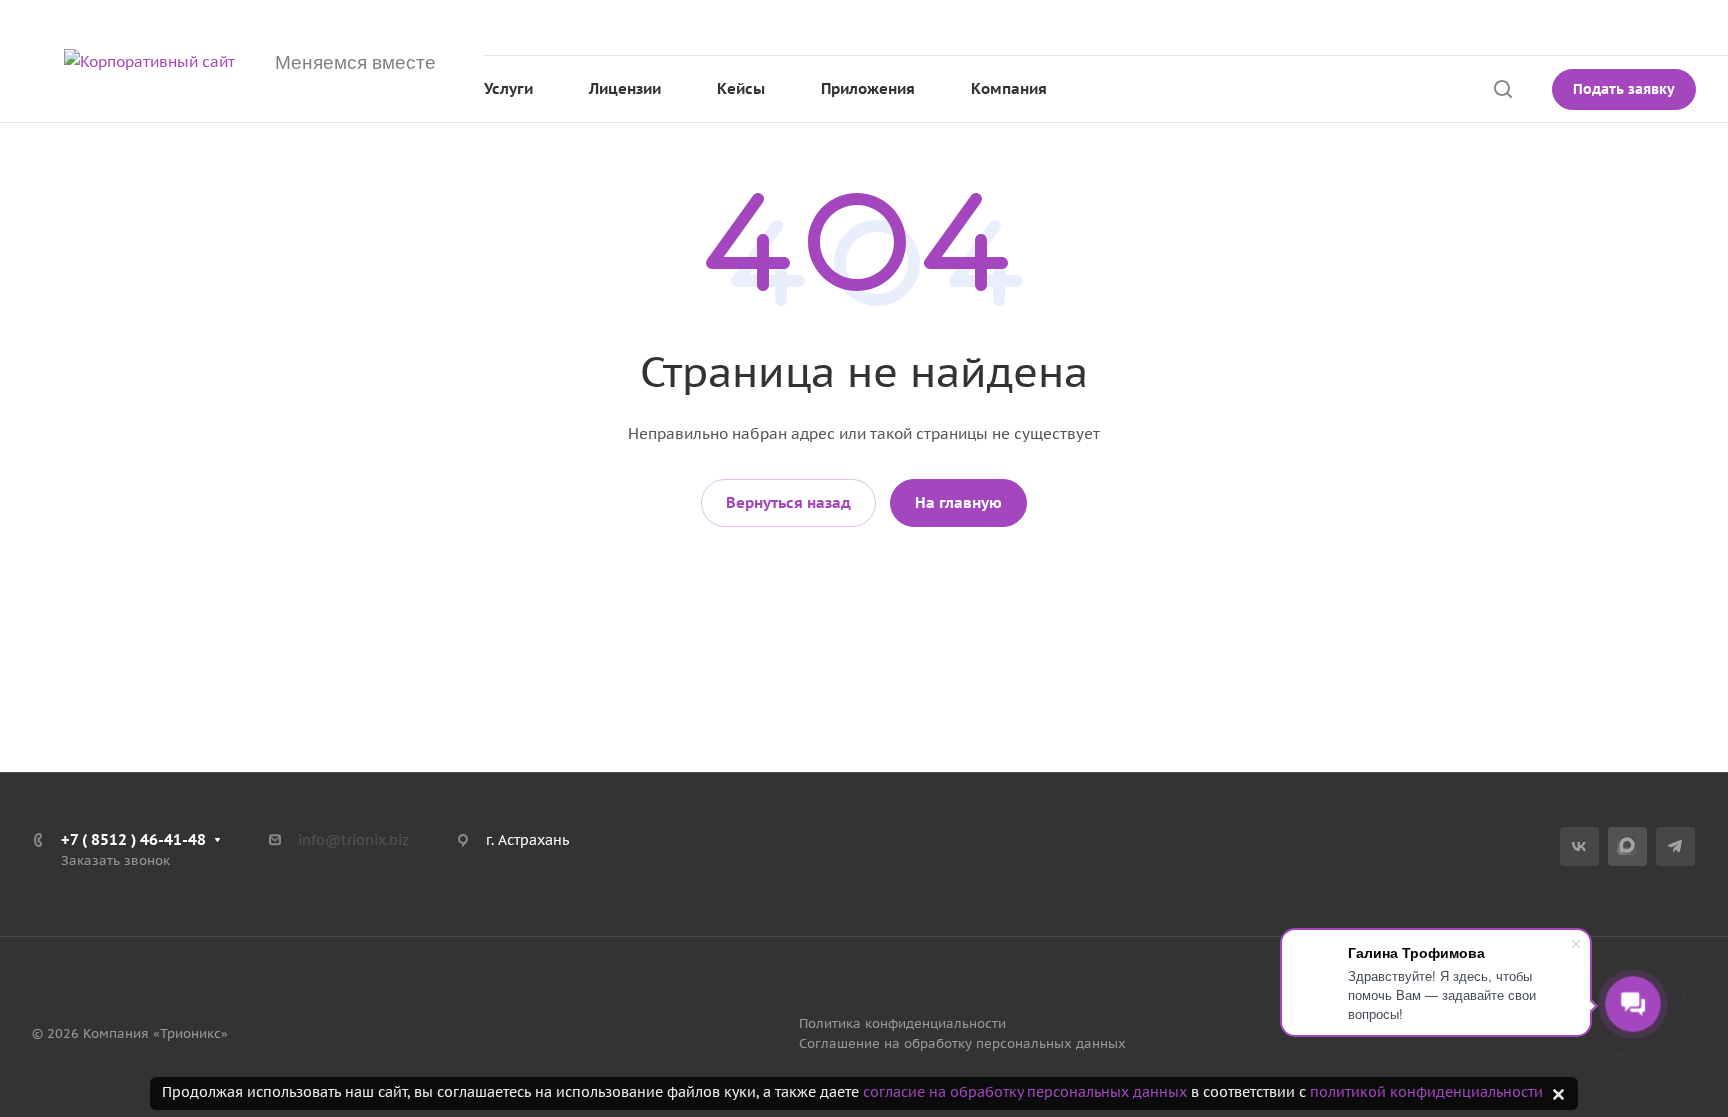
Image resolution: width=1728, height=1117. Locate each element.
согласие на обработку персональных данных (1025, 1092)
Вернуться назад (788, 502)
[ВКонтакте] (1579, 846)
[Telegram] (1675, 846)
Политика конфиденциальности (902, 1023)
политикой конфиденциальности (1426, 1092)
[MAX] (1627, 846)
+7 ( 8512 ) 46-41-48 (1480, 27)
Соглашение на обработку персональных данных (962, 1043)
